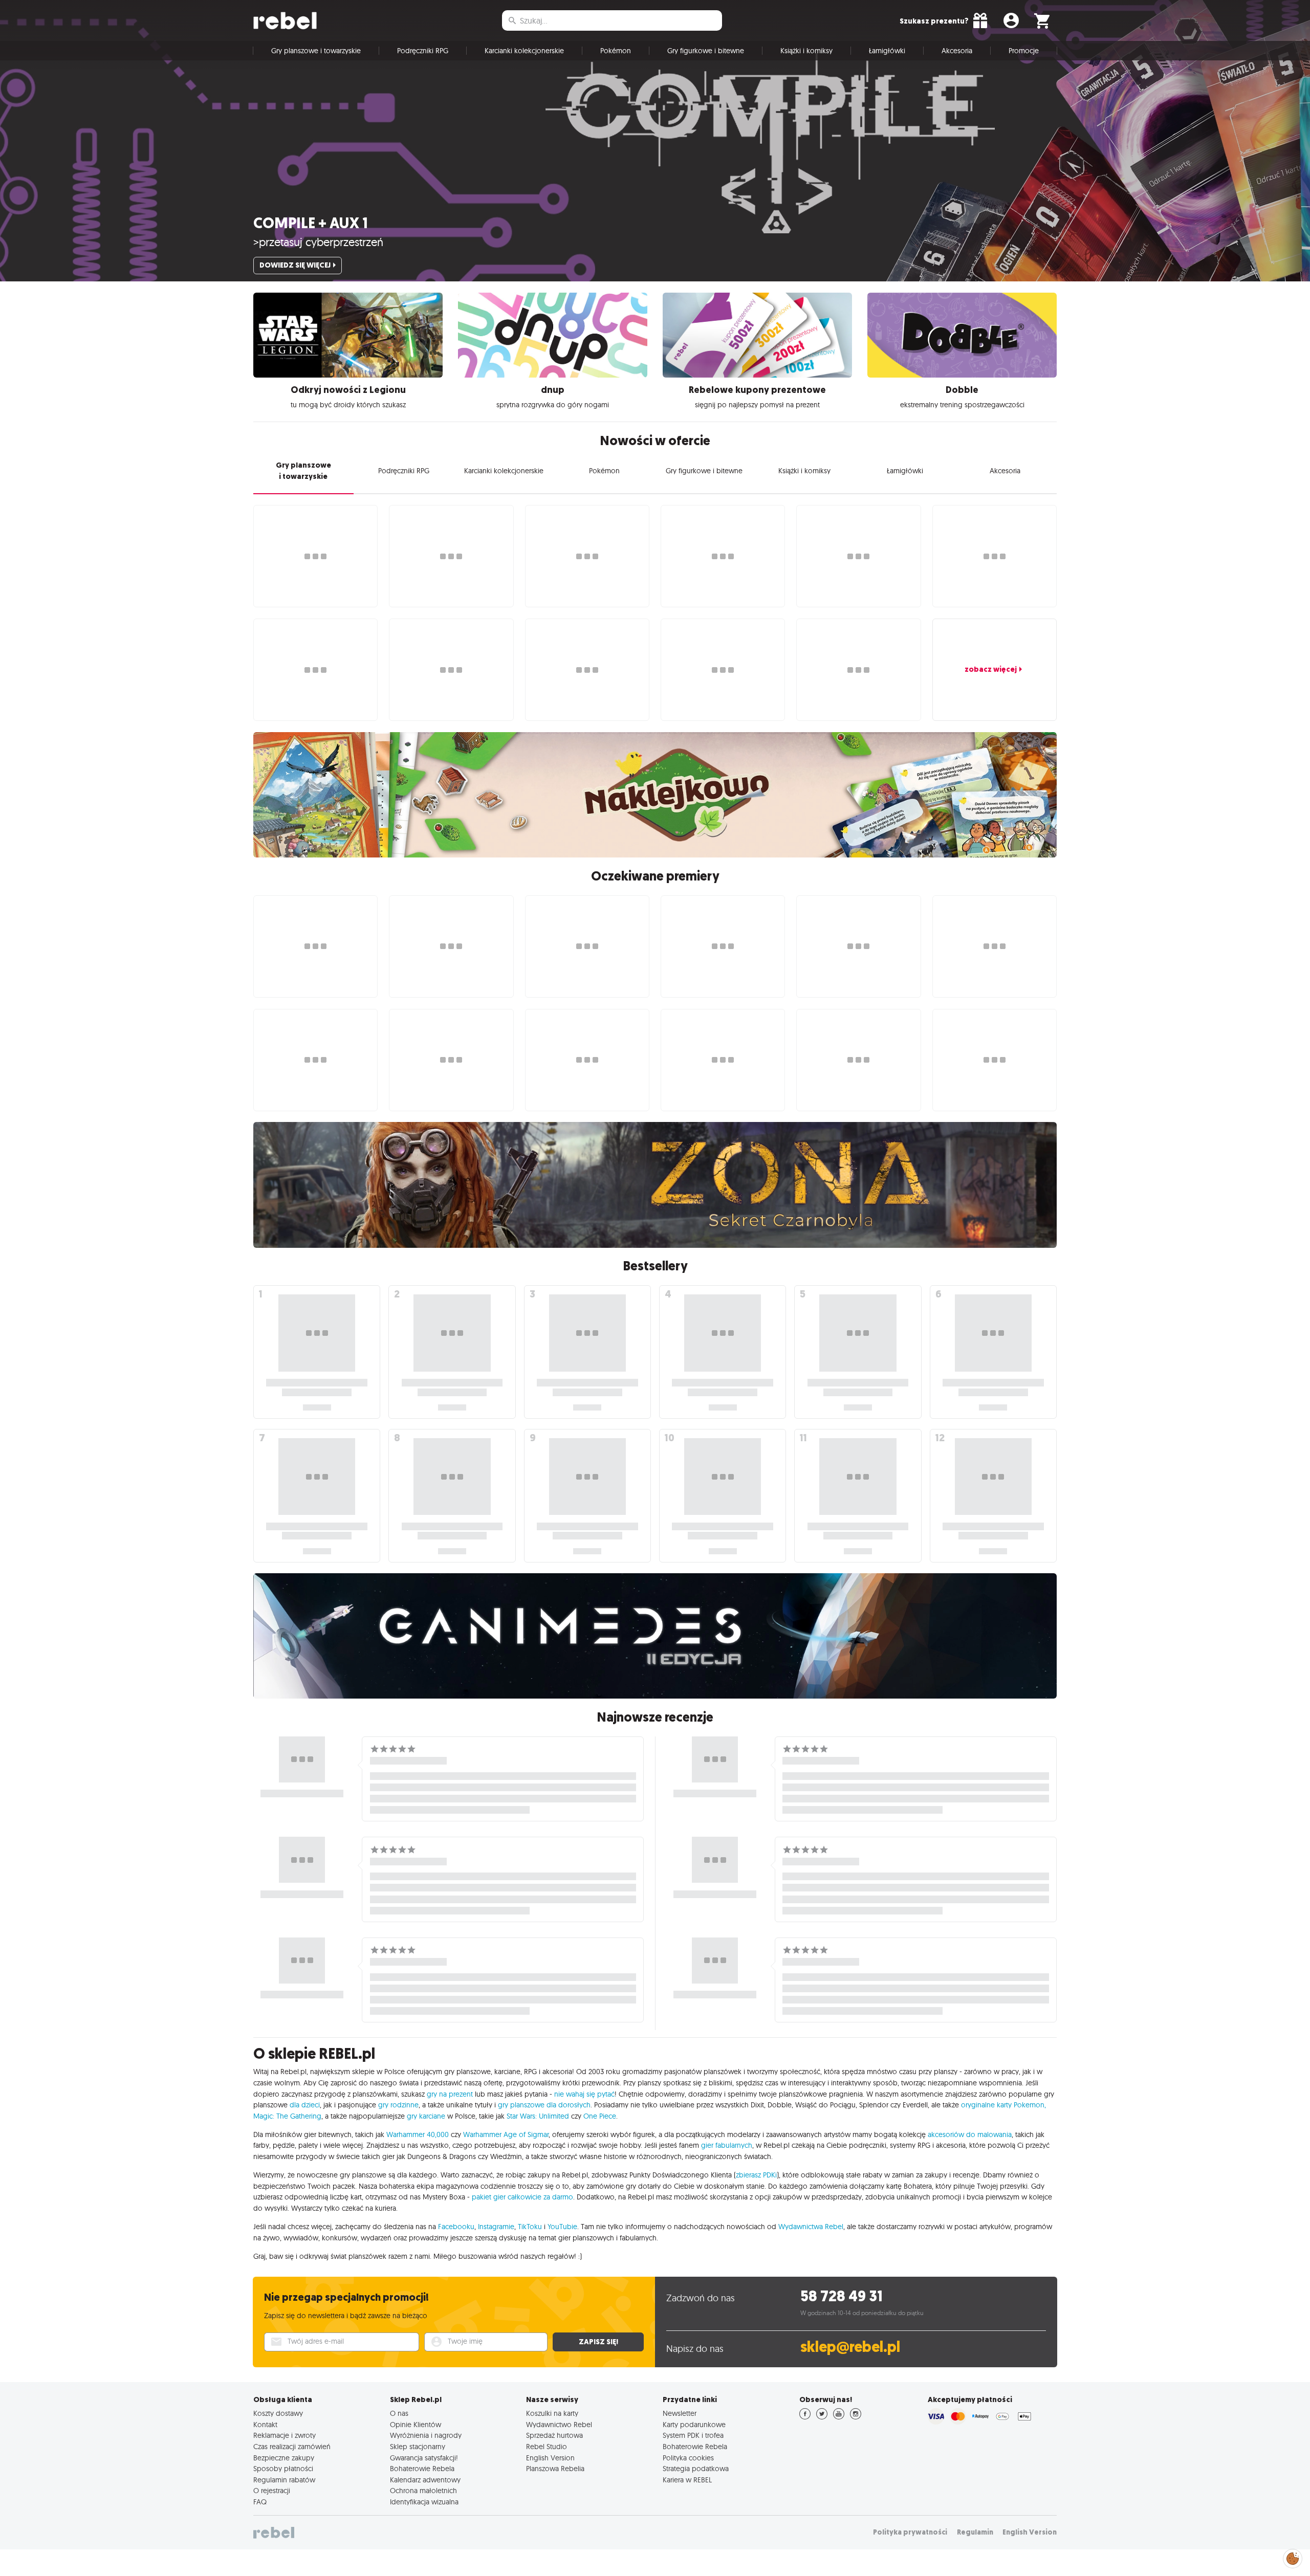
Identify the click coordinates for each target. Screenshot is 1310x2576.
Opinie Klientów (416, 2425)
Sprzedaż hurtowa (554, 2435)
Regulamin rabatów (284, 2480)
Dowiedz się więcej (295, 265)
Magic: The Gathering (287, 2116)
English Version (550, 2458)
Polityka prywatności (910, 2532)
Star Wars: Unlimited (538, 2116)
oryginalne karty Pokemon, (1003, 2105)
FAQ (260, 2502)
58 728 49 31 (842, 2296)
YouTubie (562, 2227)
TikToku (530, 2227)
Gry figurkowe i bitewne (706, 51)
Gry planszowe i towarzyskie (316, 51)
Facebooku (456, 2227)
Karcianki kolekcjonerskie (524, 51)
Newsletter (680, 2413)
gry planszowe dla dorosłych (544, 2105)
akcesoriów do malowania (970, 2134)
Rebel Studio (547, 2447)
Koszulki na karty (552, 2413)
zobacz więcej (991, 669)
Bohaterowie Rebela (422, 2469)
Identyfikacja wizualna (424, 2502)
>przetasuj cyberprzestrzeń (318, 242)
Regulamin (975, 2532)
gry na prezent (450, 2094)
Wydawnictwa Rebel (811, 2227)
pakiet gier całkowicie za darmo (522, 2197)
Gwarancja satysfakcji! (424, 2458)
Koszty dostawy (278, 2413)
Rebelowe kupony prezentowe (757, 390)
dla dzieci (305, 2105)
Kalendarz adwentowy (425, 2480)
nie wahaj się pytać (584, 2094)
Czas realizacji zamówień (292, 2447)
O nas (399, 2413)
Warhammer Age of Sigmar (506, 2134)
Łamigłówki (887, 51)
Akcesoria (957, 51)
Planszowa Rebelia (555, 2469)
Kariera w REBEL (687, 2480)
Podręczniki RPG (423, 51)
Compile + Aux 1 (311, 223)
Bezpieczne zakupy (284, 2458)
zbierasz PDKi (756, 2175)
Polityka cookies (688, 2458)
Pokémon (616, 51)
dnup (553, 390)
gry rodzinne (398, 2105)
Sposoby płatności (283, 2469)
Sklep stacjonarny (418, 2447)
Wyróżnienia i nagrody (426, 2435)
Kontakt (265, 2425)
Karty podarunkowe (694, 2425)
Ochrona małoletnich (423, 2491)
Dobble (962, 390)
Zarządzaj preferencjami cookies (1293, 2557)
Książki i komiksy (806, 51)
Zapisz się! (598, 2342)
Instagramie (496, 2227)
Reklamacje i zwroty (285, 2435)
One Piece (600, 2116)
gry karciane (426, 2116)
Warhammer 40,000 (418, 2134)
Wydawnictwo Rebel (559, 2425)
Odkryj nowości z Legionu (348, 390)
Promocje (1024, 51)
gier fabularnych (727, 2145)
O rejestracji (272, 2491)
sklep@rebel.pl (850, 2347)
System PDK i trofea (693, 2435)
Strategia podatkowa (696, 2469)
